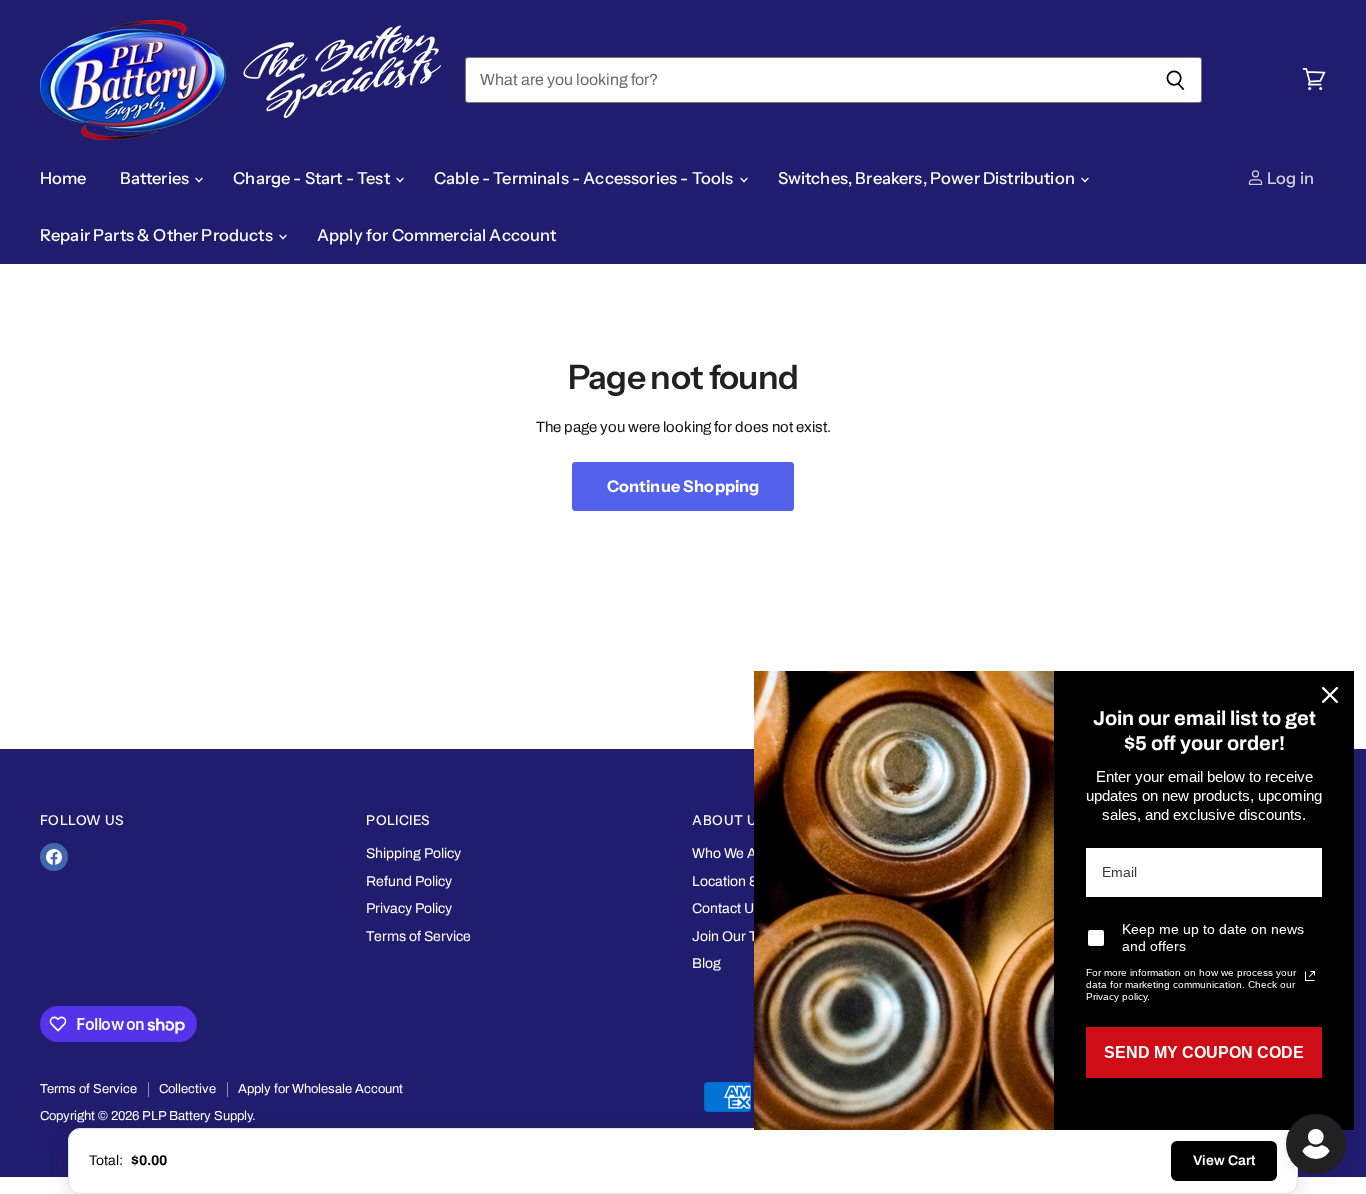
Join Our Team (738, 936)
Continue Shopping (683, 486)
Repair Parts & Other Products (158, 235)
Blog (706, 963)
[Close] (1330, 695)
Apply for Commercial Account (437, 235)
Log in (1289, 178)
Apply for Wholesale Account (320, 1089)
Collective (187, 1089)
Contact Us (726, 908)
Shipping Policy (413, 853)
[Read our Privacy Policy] (1310, 976)
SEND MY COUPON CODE (1204, 1052)
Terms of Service (418, 936)
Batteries (156, 178)
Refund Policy (409, 881)
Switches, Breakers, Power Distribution (928, 178)
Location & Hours (746, 881)
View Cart (1224, 1160)
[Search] (1175, 80)
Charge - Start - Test (313, 178)
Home (63, 178)
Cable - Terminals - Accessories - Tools (585, 178)
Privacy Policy (409, 908)
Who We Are (731, 853)
